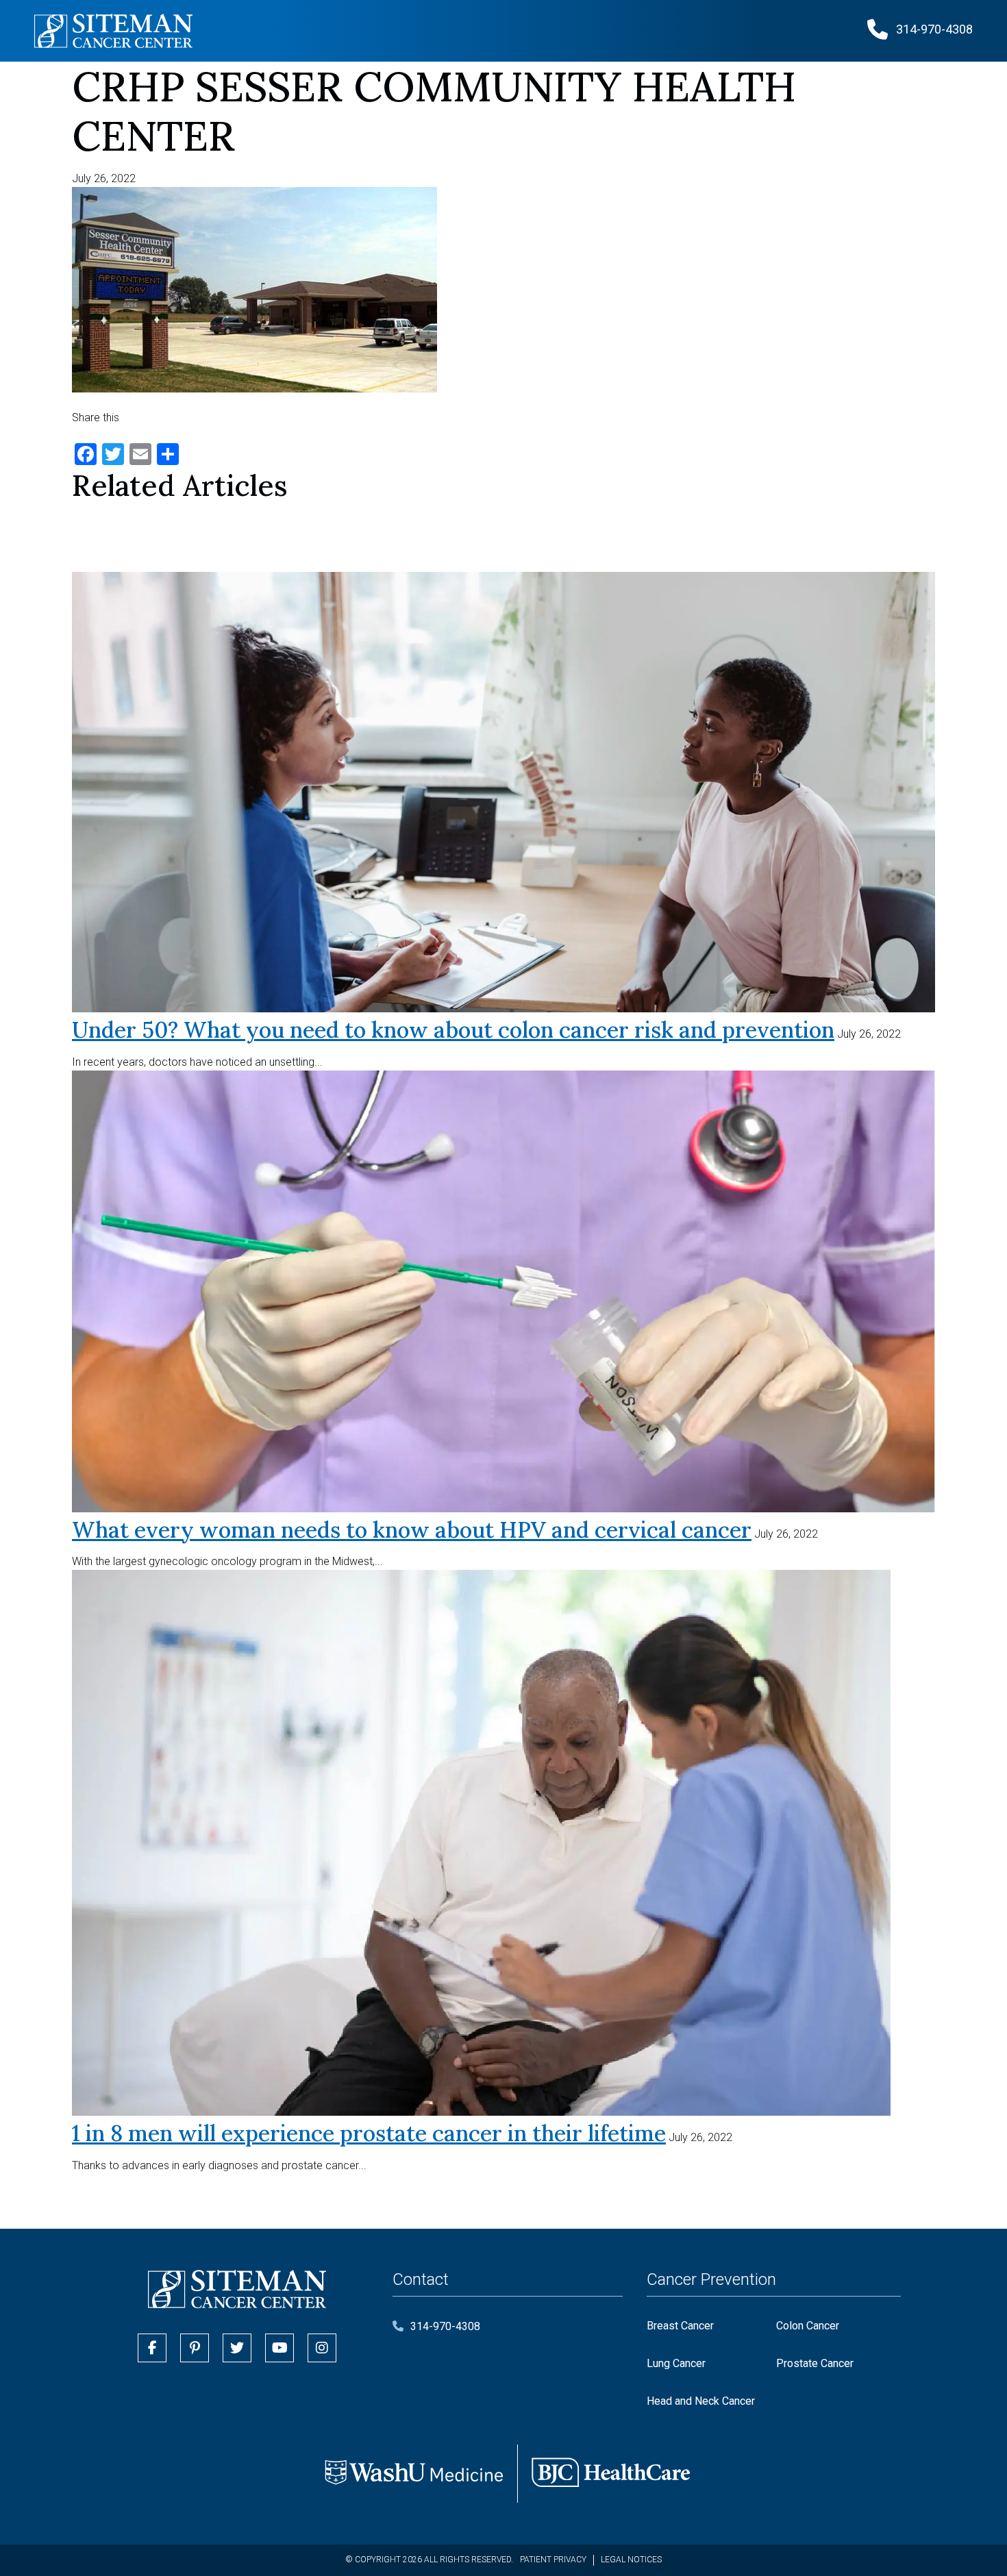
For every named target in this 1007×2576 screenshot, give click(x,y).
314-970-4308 (445, 2326)
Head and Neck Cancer (701, 2401)
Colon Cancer (808, 2326)
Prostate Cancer (815, 2363)
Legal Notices (631, 2560)
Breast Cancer (680, 2326)
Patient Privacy (553, 2560)
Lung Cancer (676, 2363)
